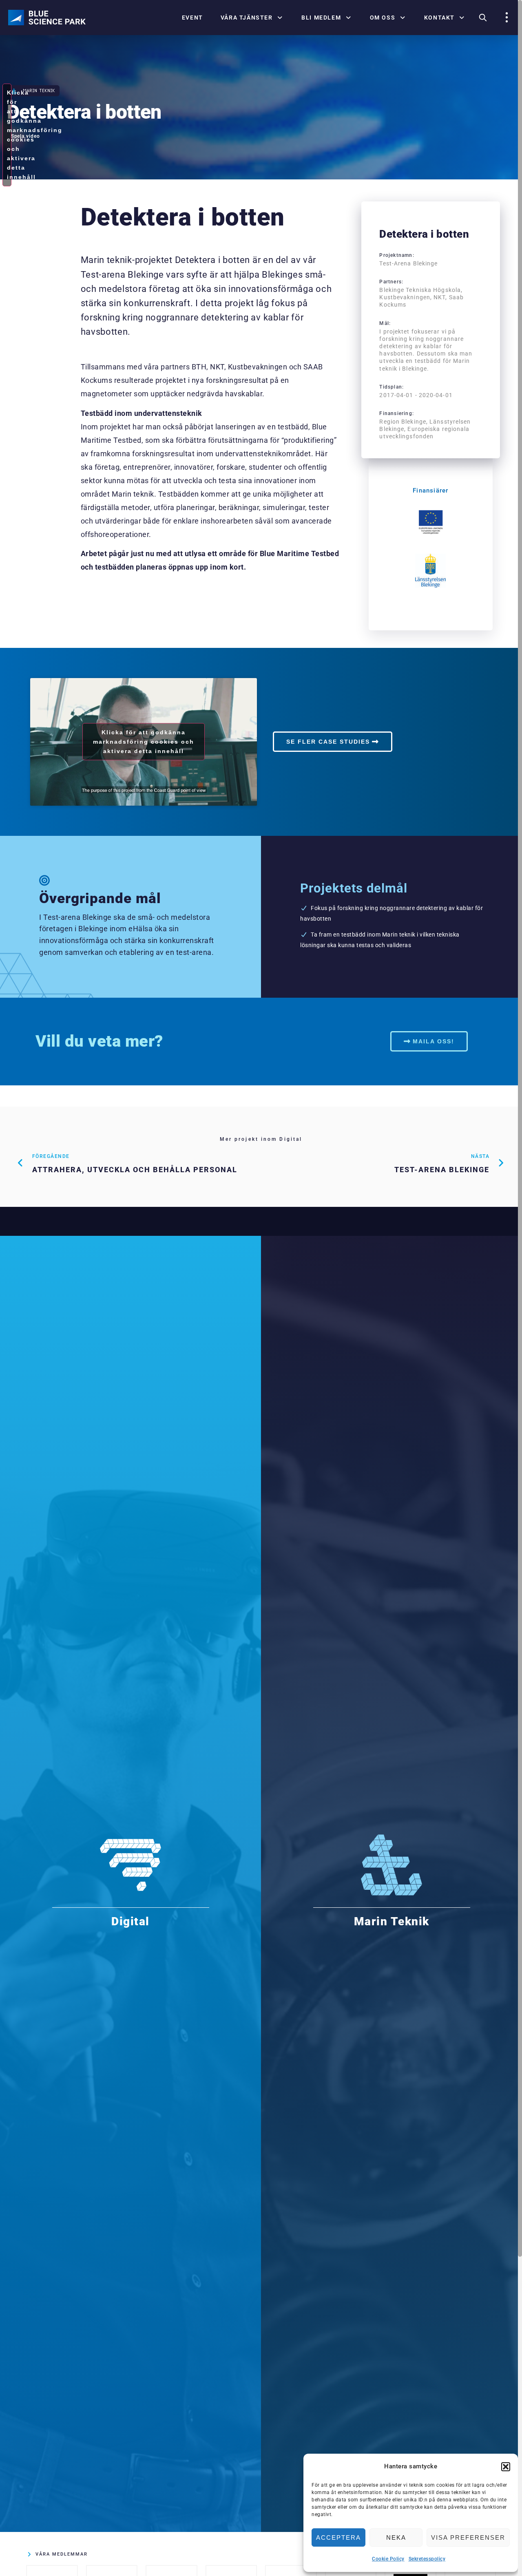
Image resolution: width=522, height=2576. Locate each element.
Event (192, 18)
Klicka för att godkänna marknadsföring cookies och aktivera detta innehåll (9, 135)
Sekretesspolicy (427, 2559)
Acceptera (338, 2537)
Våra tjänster (247, 18)
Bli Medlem (321, 18)
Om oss (383, 18)
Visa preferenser (468, 2537)
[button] (506, 2467)
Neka (396, 2537)
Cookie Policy (388, 2559)
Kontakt (439, 18)
